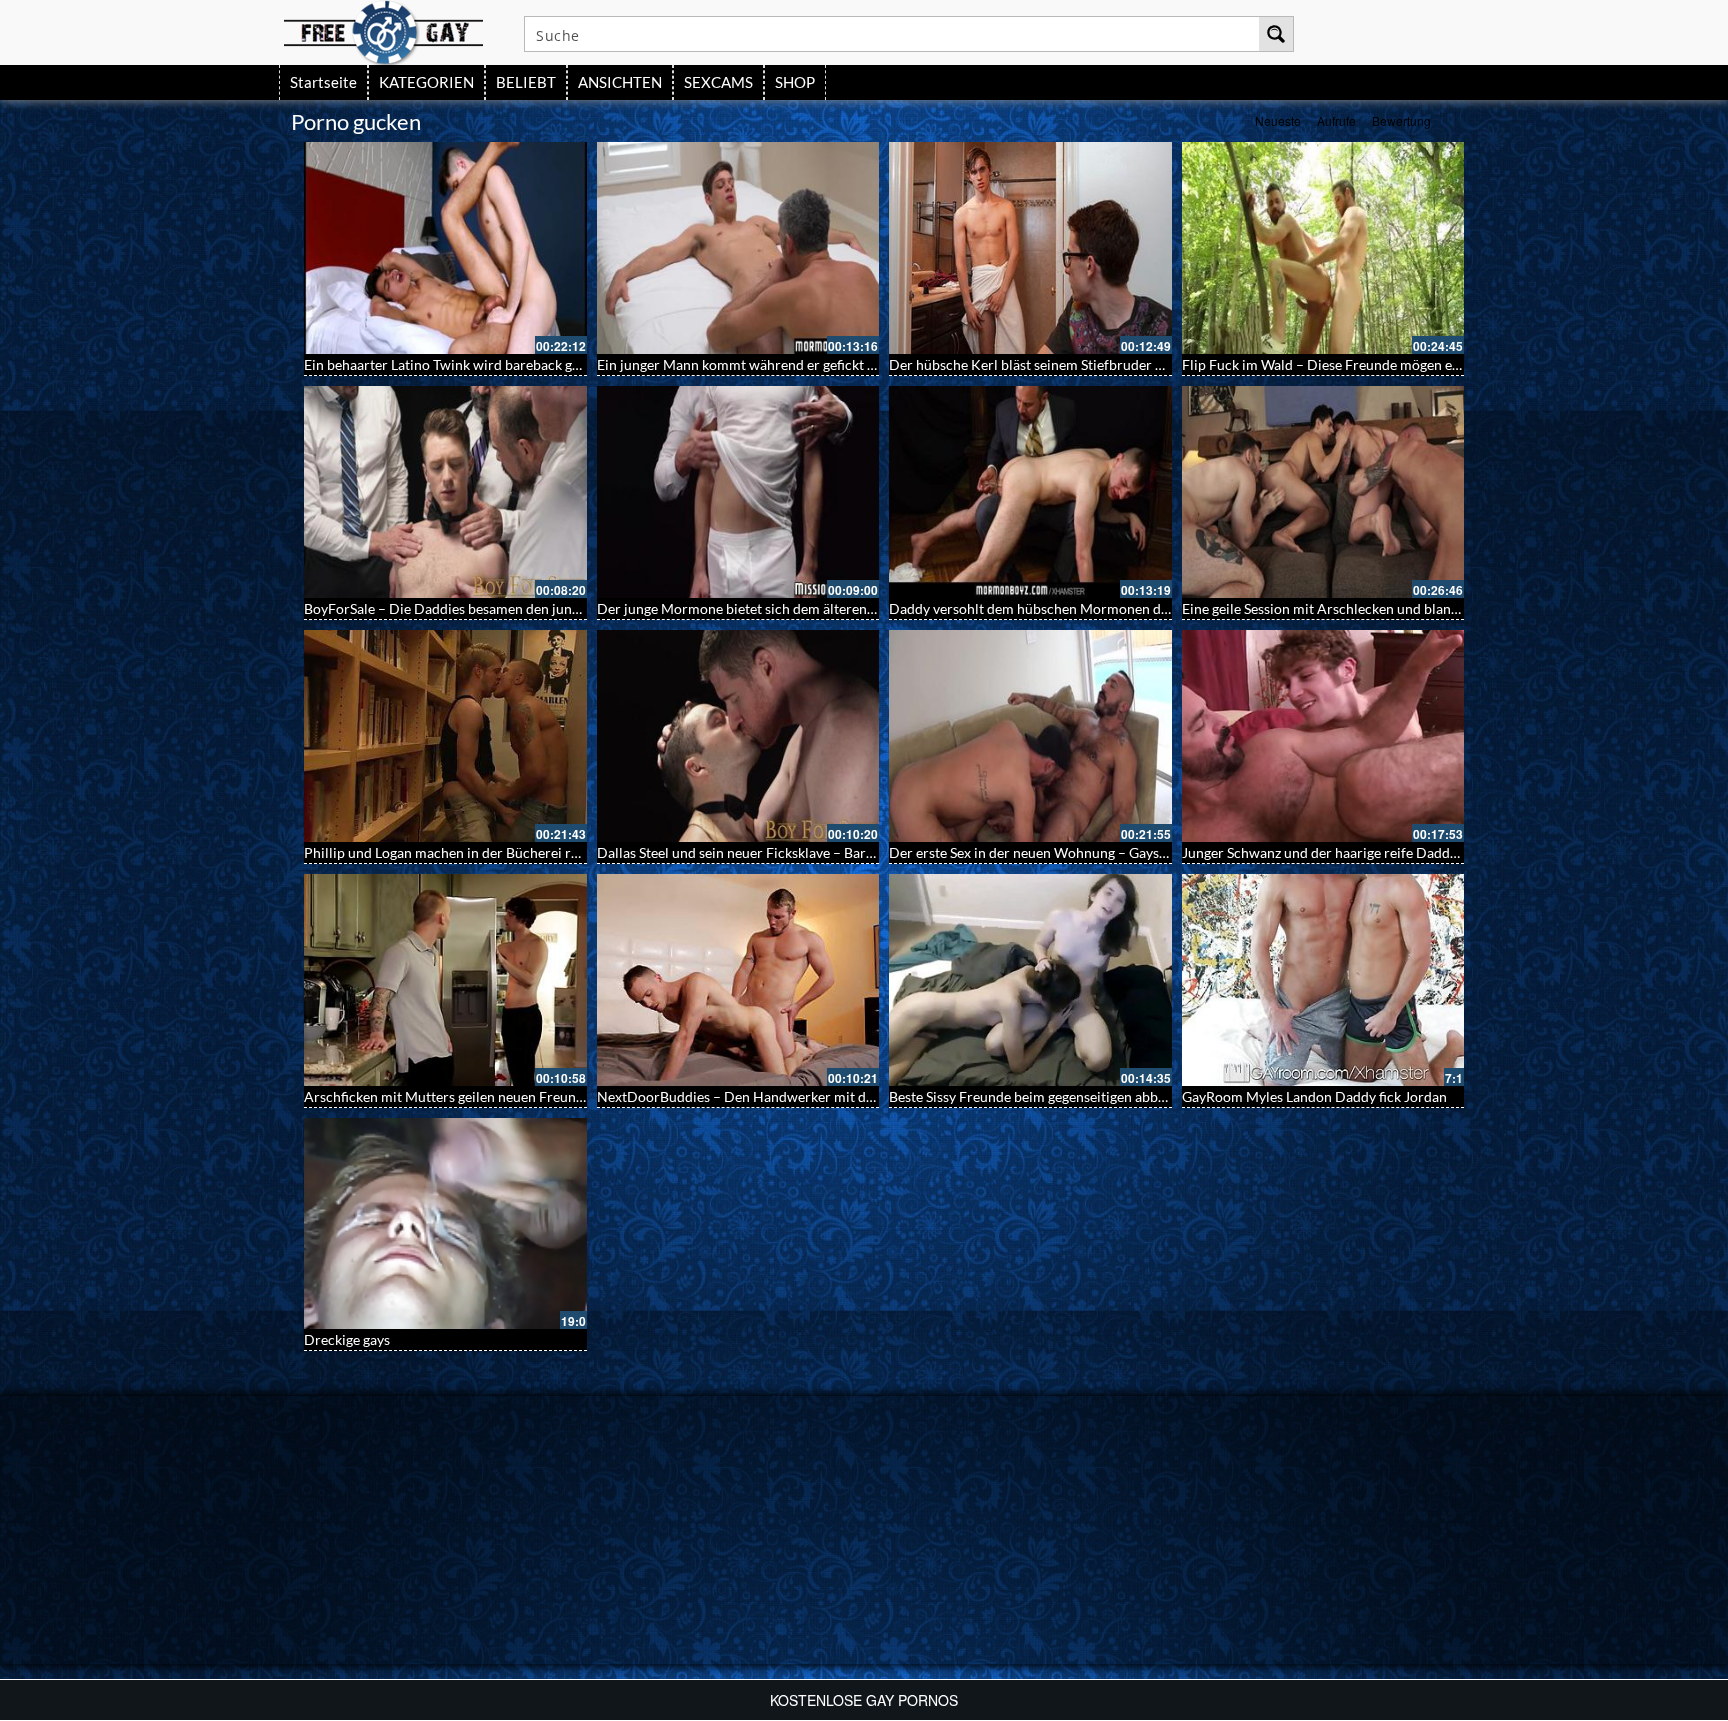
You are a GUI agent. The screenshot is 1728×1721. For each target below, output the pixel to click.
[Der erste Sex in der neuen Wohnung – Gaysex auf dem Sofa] (1030, 736)
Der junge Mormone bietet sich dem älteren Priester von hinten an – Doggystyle (843, 608)
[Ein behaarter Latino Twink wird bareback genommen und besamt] (445, 248)
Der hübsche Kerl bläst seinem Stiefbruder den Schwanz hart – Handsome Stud (1132, 364)
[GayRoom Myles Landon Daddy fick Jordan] (1323, 980)
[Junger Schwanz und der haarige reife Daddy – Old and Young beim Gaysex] (1323, 736)
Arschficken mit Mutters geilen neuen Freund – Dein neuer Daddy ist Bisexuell (546, 1096)
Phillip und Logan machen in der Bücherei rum (447, 852)
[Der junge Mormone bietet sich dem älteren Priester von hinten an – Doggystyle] (738, 492)
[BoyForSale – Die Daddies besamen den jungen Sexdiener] (445, 492)
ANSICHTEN (620, 82)
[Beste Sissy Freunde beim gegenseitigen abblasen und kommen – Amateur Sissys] (1030, 980)
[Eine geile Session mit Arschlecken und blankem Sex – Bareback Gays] (1323, 492)
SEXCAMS (718, 82)
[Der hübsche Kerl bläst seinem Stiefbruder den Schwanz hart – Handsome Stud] (1030, 248)
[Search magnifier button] (1276, 34)
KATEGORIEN (426, 82)
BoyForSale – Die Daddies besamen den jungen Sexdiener (481, 608)
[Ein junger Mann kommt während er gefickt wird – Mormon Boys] (738, 248)
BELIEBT (526, 82)
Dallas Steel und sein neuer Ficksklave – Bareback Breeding (779, 852)
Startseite (323, 82)
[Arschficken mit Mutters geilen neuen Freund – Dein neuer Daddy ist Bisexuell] (445, 980)
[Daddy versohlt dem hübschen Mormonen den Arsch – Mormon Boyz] (1030, 492)
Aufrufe (1336, 120)
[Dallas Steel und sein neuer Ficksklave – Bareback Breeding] (738, 736)
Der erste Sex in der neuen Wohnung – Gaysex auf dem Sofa (1072, 852)
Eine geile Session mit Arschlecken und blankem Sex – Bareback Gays (1394, 608)
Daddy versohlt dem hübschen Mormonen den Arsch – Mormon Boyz (1103, 608)
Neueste (1278, 120)
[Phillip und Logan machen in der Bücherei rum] (445, 736)
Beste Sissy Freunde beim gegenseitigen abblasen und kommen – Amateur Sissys (1135, 1096)
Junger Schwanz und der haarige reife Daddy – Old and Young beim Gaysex (1412, 852)
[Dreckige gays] (445, 1224)
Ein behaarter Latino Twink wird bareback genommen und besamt (506, 364)
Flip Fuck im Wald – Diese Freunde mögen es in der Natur (1359, 364)
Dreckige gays (347, 1339)
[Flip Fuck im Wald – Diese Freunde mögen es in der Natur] (1323, 248)
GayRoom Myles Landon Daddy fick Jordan (1314, 1096)
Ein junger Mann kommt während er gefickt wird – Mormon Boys (797, 364)
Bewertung (1401, 120)
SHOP (795, 82)
